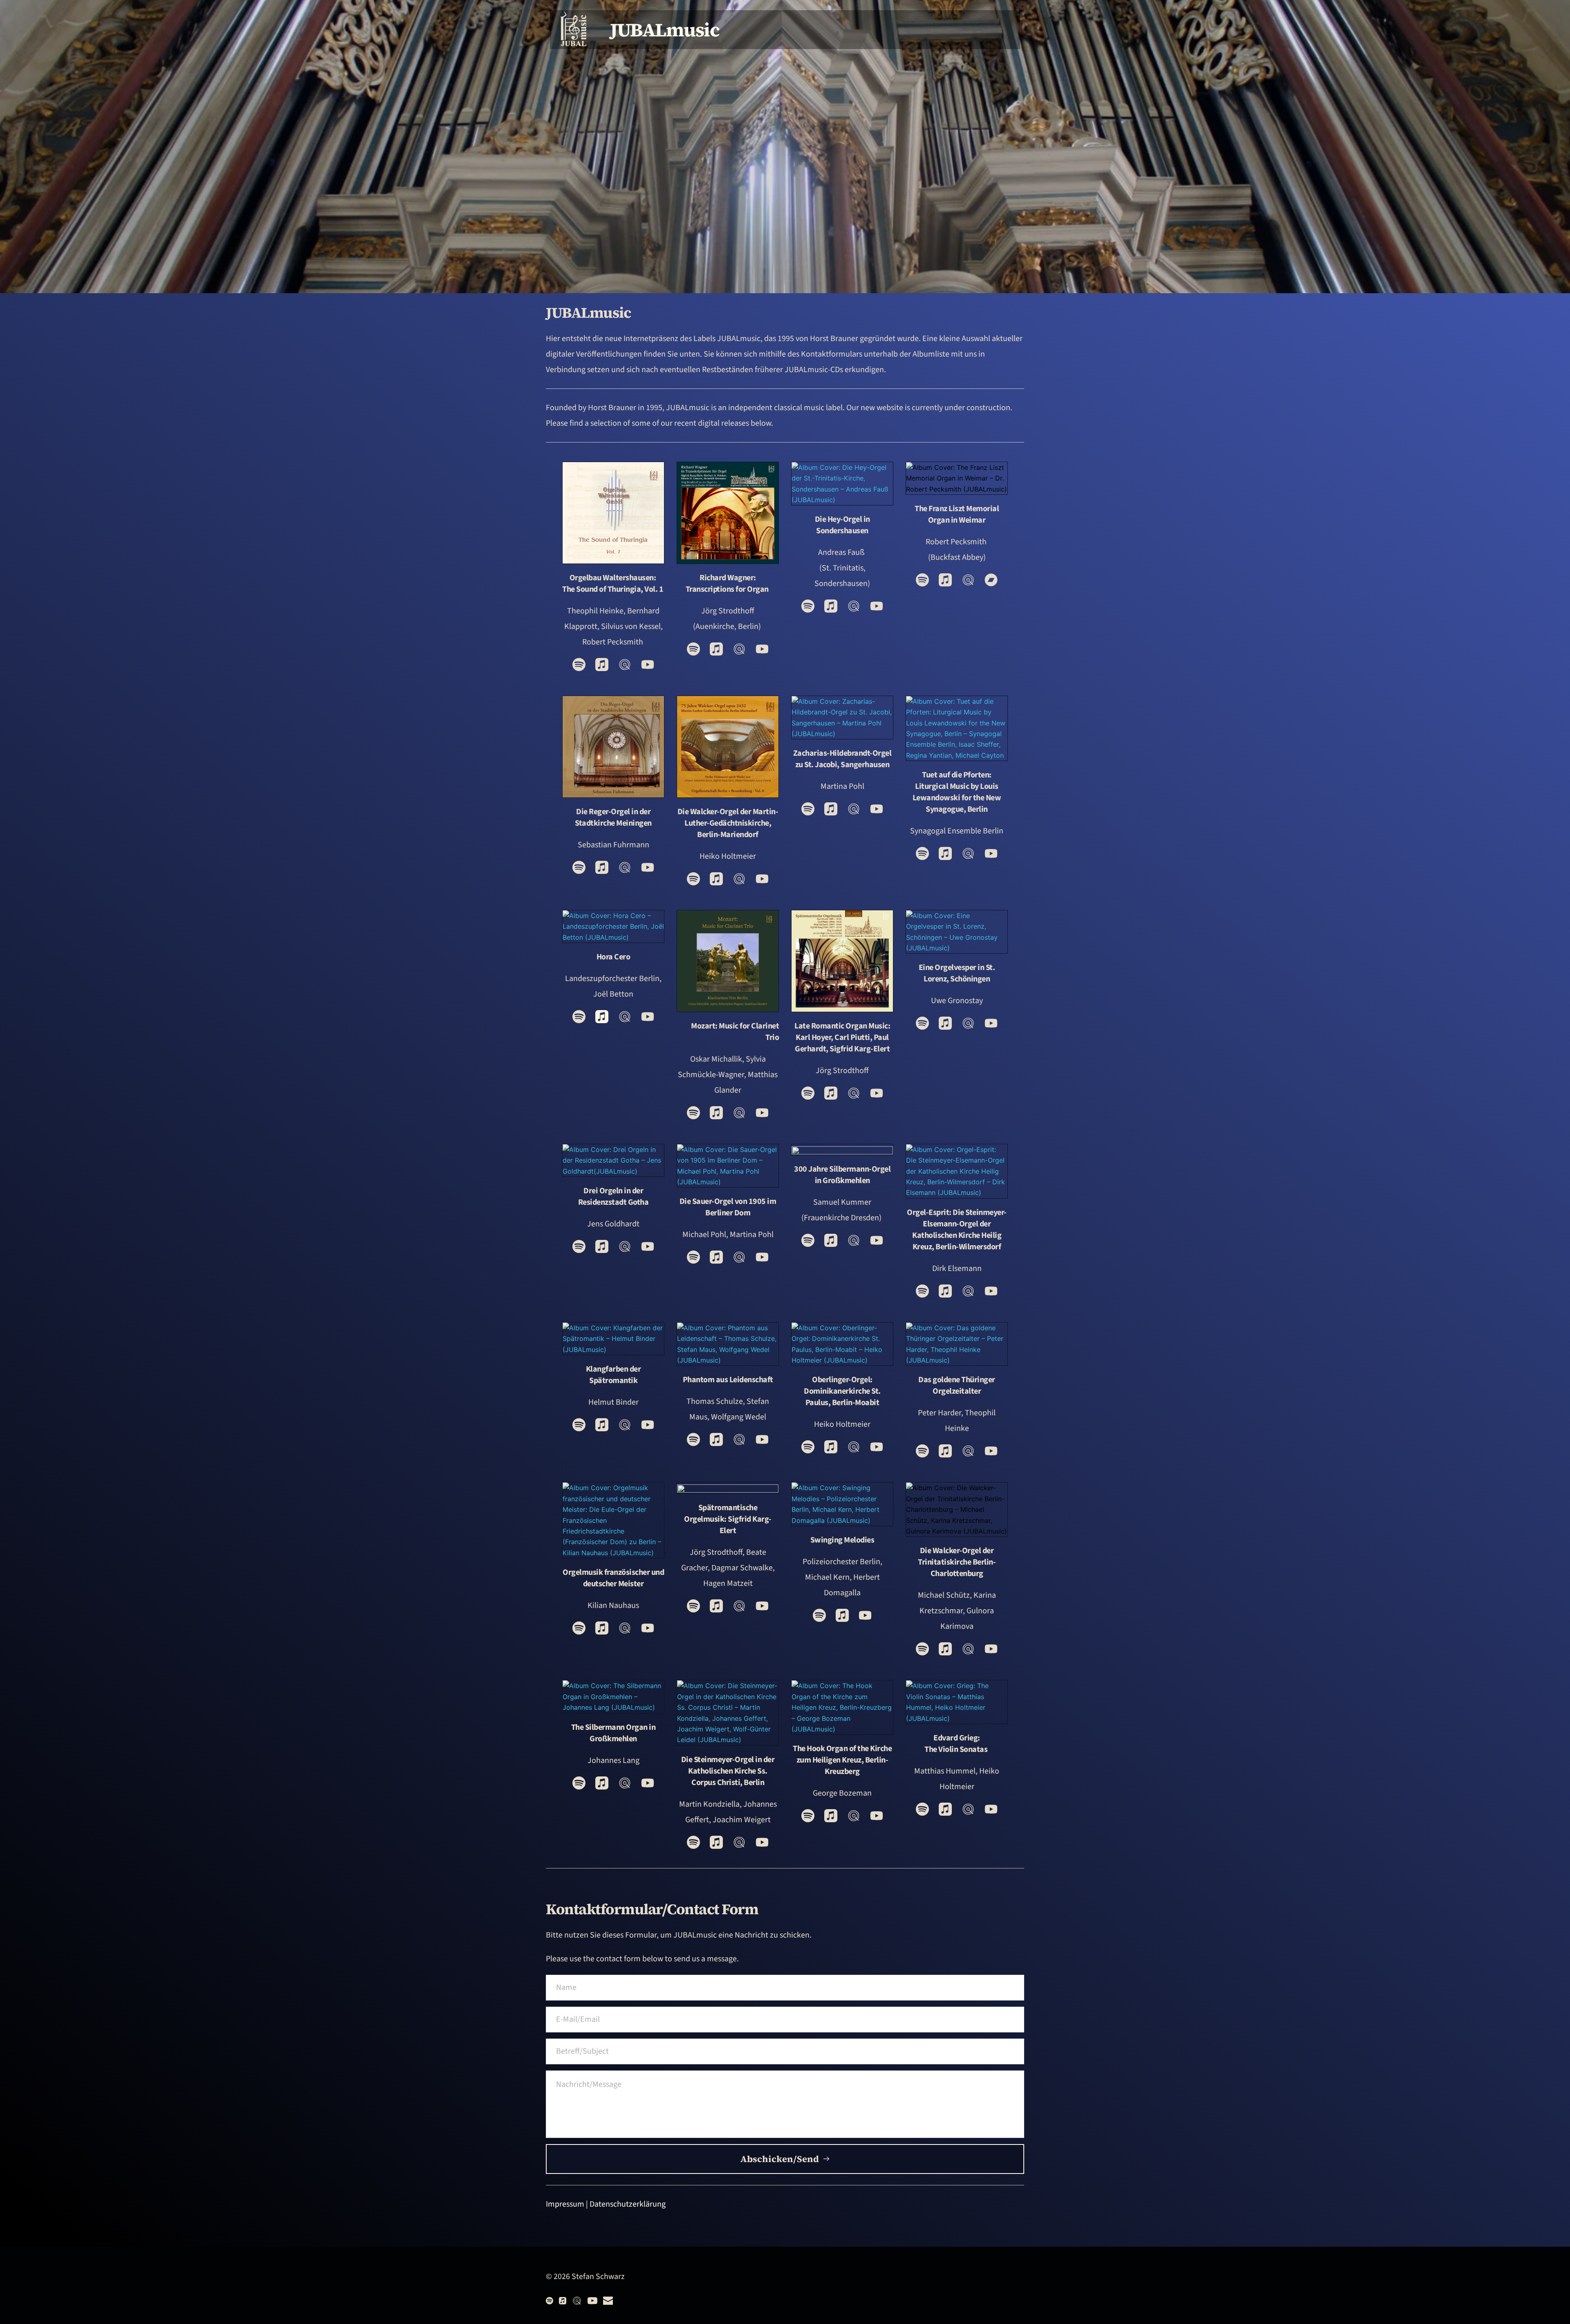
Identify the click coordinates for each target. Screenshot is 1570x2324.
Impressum (565, 2204)
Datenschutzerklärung (628, 2204)
